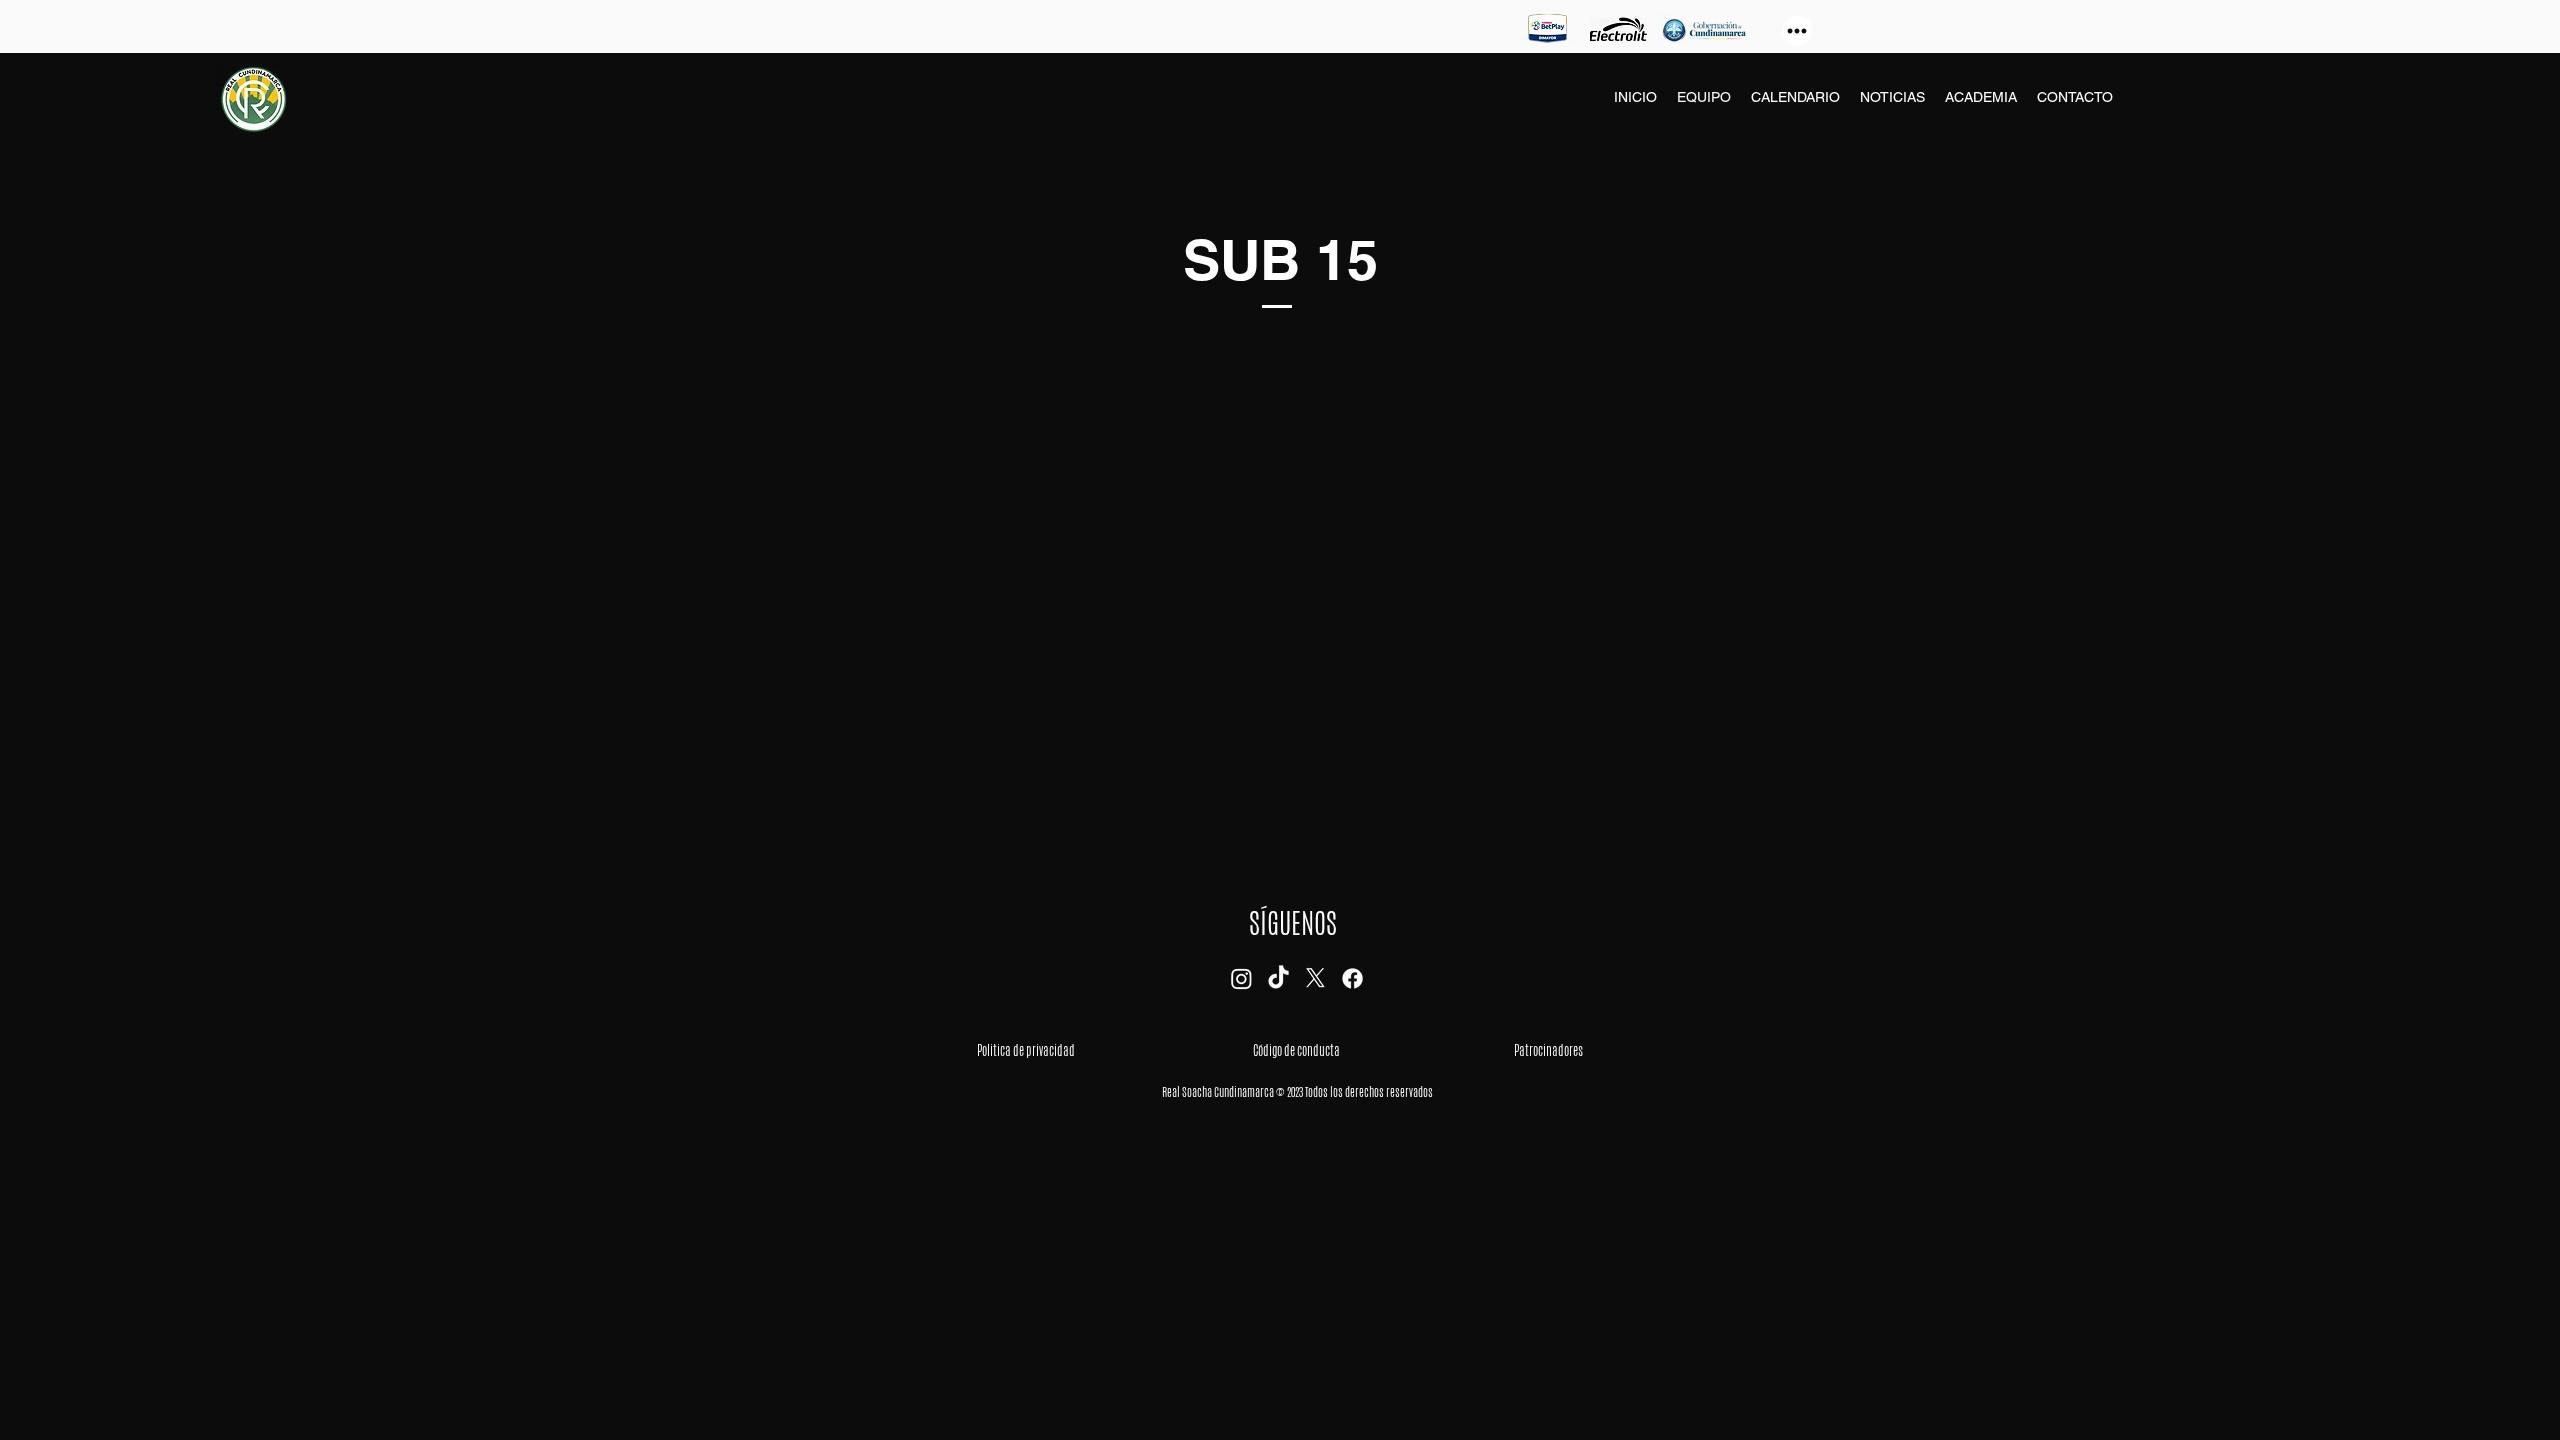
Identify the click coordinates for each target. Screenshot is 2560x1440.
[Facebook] (1352, 978)
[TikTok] (1278, 978)
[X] (1315, 978)
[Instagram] (1241, 978)
